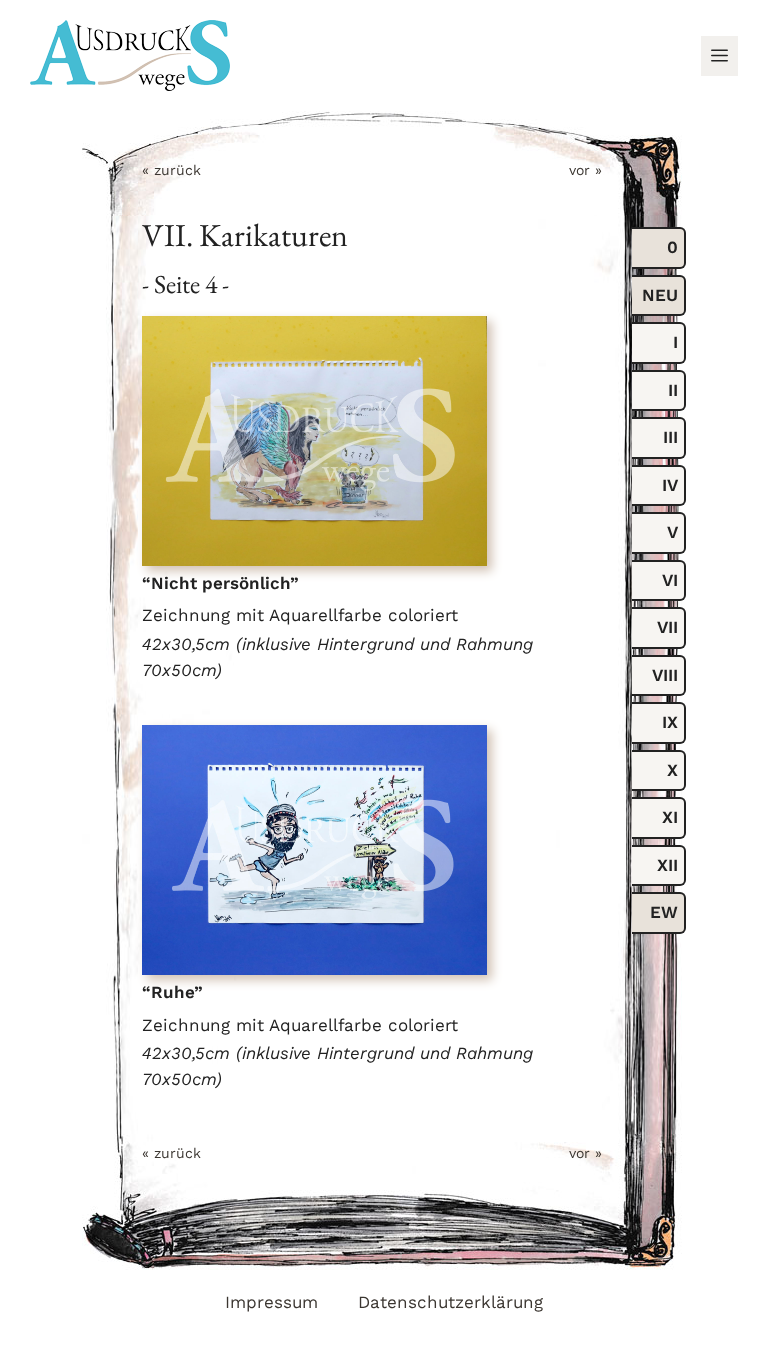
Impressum (271, 1302)
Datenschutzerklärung (450, 1302)
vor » (585, 170)
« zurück (171, 170)
